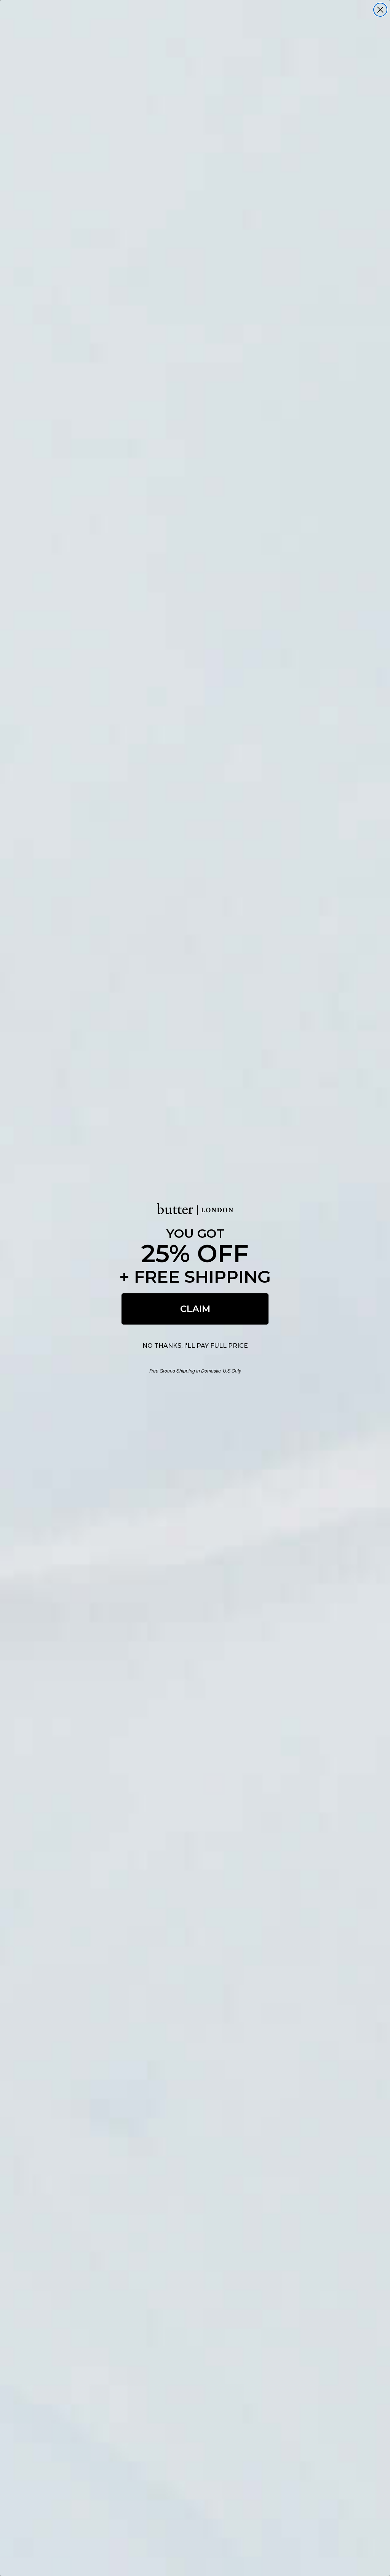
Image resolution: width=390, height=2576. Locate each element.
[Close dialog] (380, 10)
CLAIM (195, 1309)
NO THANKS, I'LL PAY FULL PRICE (195, 1346)
